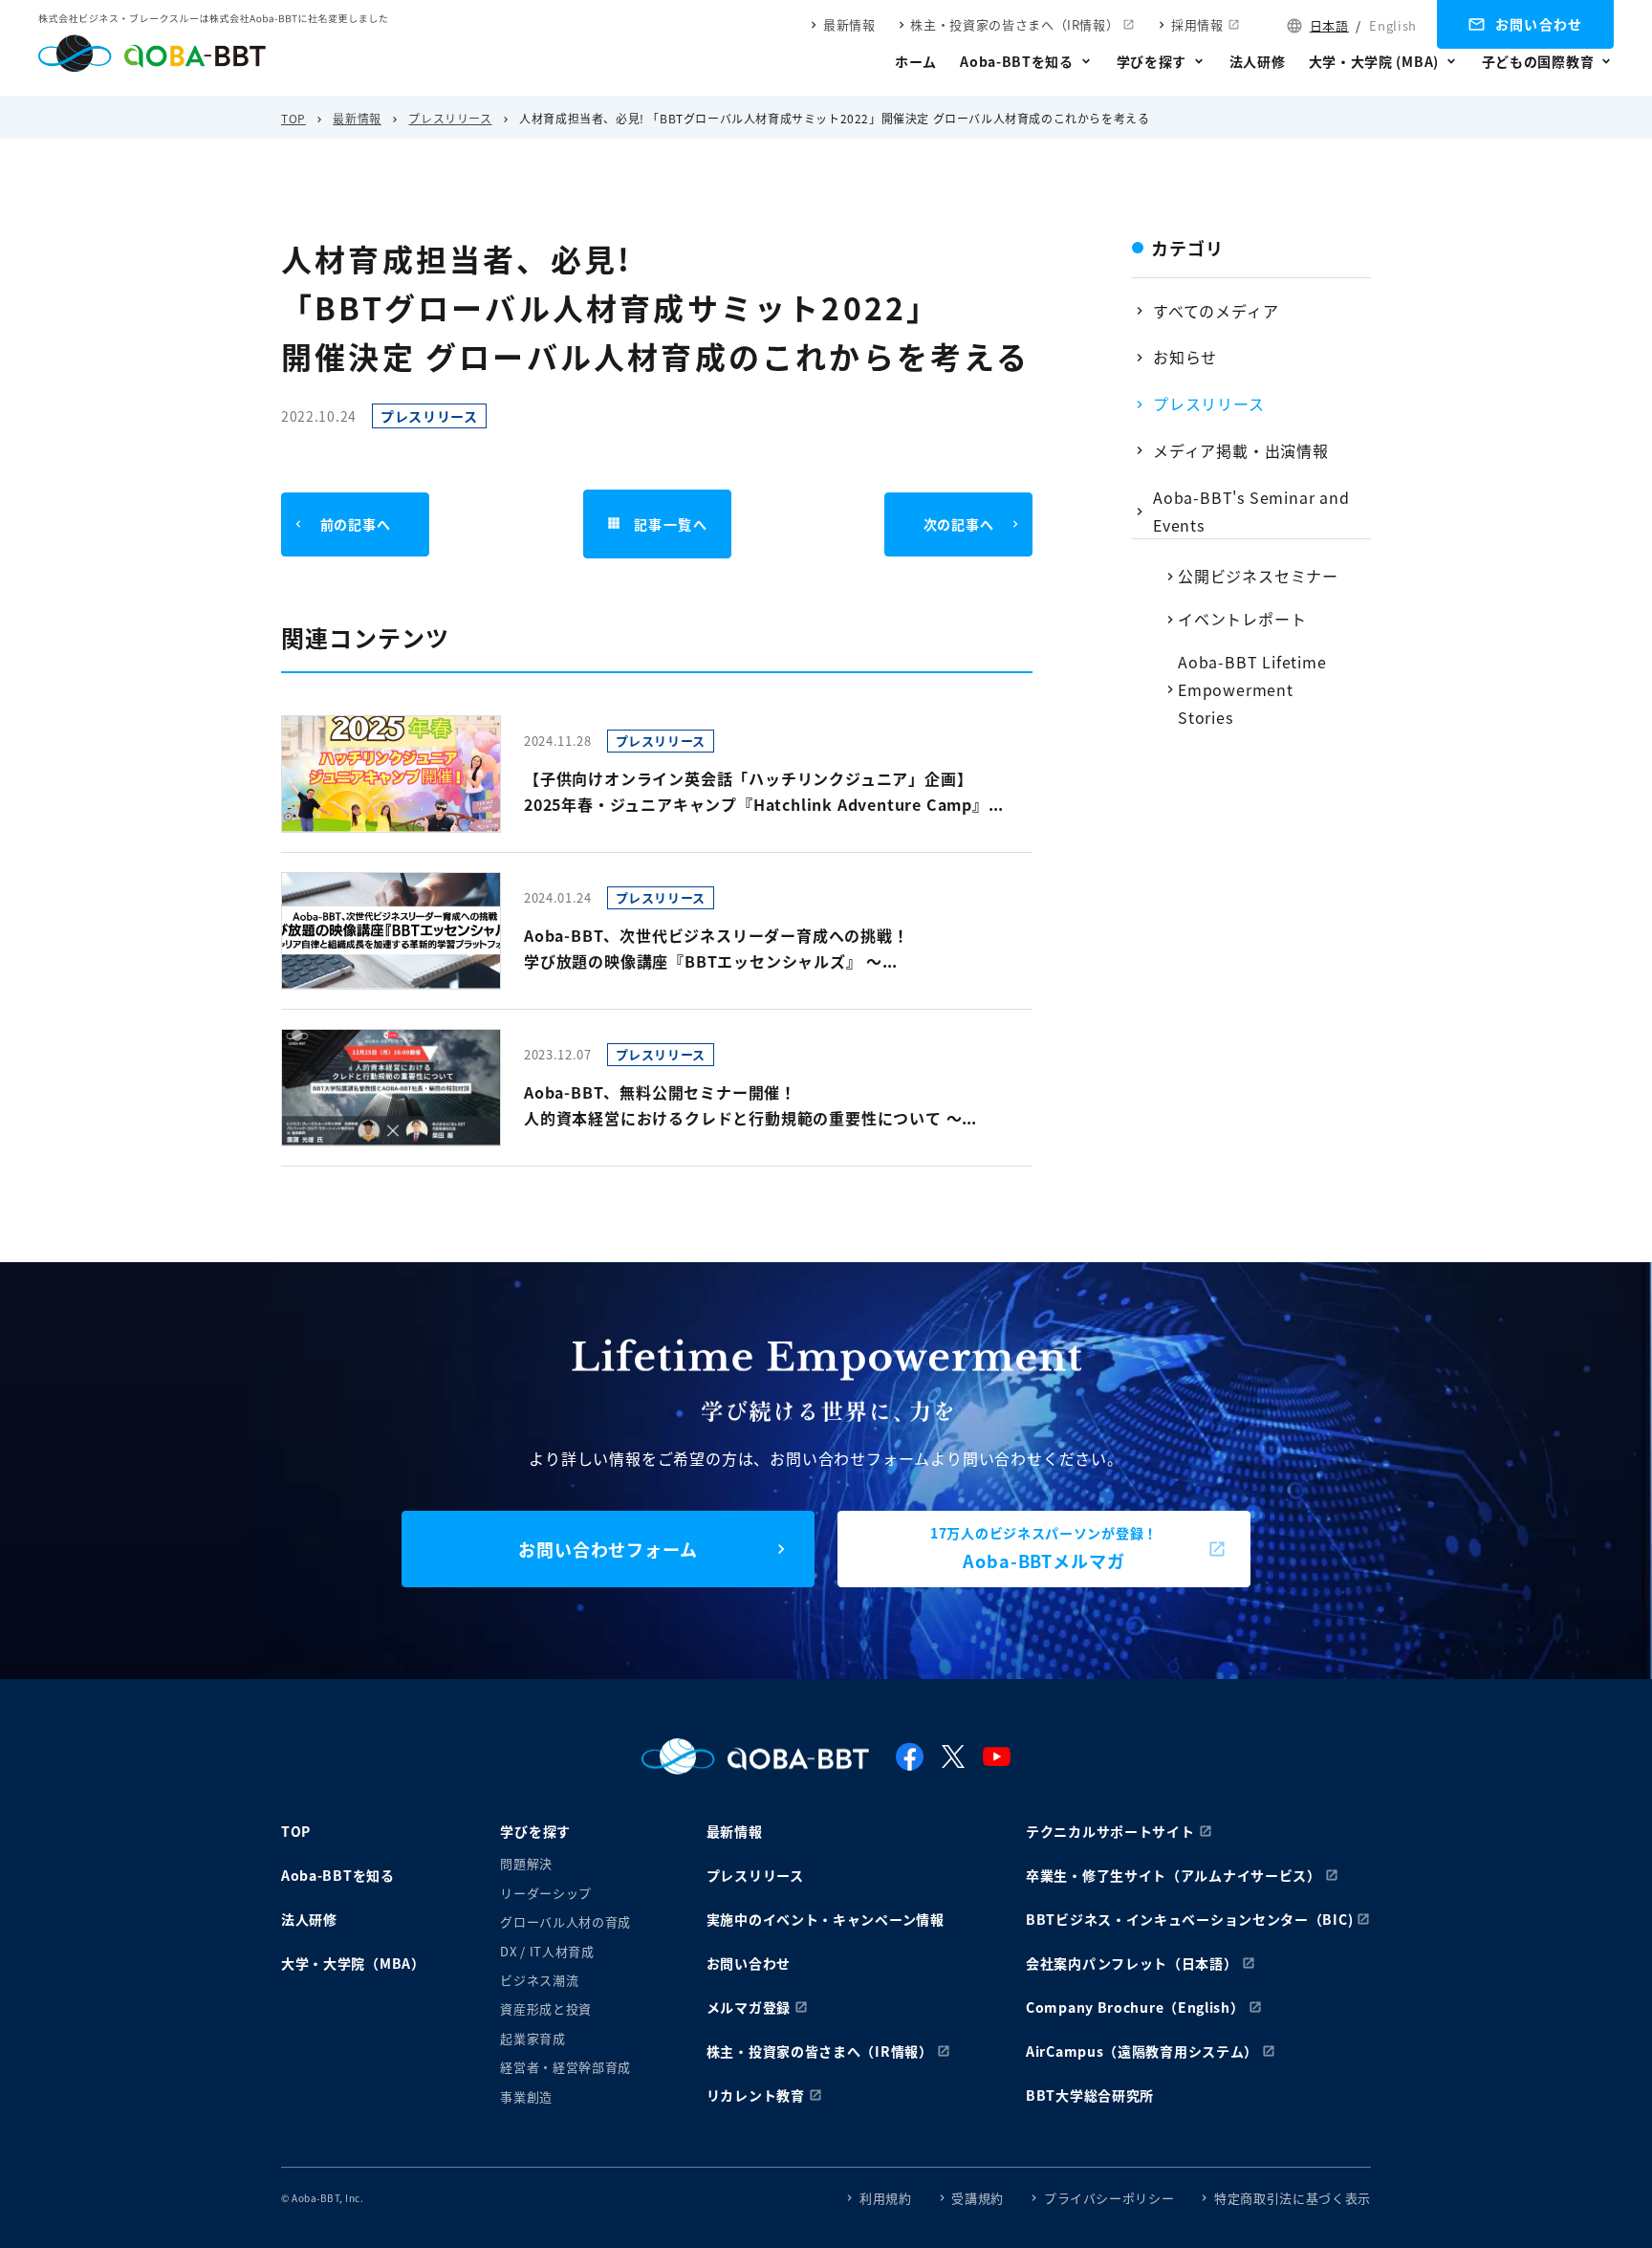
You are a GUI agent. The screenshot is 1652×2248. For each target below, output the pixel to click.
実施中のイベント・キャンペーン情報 (826, 1919)
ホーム (916, 61)
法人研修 (1258, 61)
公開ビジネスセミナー (1258, 576)
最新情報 (849, 24)
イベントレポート (1242, 619)
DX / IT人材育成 (547, 1951)
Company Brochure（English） (1135, 2007)
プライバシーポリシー (1109, 2198)
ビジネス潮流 (539, 1980)
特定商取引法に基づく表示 (1293, 2198)
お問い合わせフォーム (608, 1549)
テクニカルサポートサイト (1110, 1831)
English (1393, 25)
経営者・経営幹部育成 (565, 2067)
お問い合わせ (1539, 24)
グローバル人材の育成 (565, 1921)
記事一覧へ (671, 524)
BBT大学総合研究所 (1090, 2095)
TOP (293, 118)
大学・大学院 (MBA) (1374, 61)
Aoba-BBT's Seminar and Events (1251, 511)
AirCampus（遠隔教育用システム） (1142, 2051)
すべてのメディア (1216, 311)
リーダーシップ (546, 1893)
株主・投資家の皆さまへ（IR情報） (1014, 24)
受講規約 (978, 2198)
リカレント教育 (756, 2095)
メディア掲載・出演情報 (1241, 450)
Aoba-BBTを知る (1017, 61)
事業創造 (526, 2096)
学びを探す (1152, 61)
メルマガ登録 (749, 2007)
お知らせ (1185, 357)
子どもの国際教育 (1538, 61)
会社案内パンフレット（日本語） (1132, 1963)
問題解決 (526, 1863)
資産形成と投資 (546, 2008)
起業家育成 (533, 2038)
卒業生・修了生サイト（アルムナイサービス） (1174, 1875)
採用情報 (1197, 24)
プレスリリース (450, 118)
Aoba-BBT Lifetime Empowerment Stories (1252, 689)
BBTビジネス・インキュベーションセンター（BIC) (1189, 1919)
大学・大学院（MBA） (353, 1963)
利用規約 (886, 2198)
